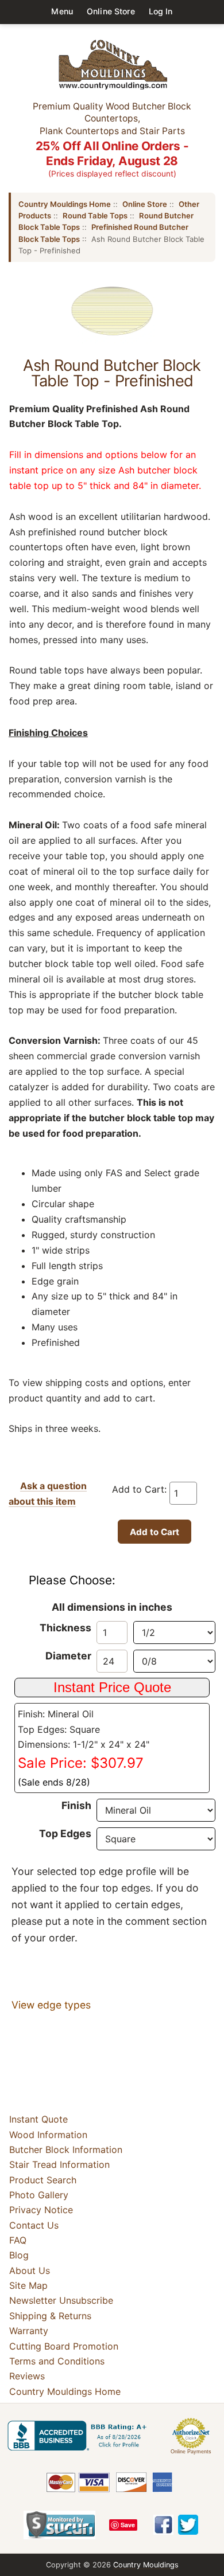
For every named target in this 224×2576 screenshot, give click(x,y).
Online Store (111, 11)
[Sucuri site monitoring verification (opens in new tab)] (59, 2525)
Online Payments (191, 2452)
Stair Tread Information (59, 2164)
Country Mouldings (146, 2565)
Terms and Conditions (57, 2361)
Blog (19, 2255)
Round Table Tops (95, 216)
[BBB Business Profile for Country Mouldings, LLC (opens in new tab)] (79, 2436)
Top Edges (65, 1833)
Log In (161, 11)
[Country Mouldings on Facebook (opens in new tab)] (163, 2525)
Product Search (43, 2180)
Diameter (68, 1656)
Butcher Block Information (66, 2150)
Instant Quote (38, 2119)
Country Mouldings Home (65, 204)
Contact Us (34, 2225)
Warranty (29, 2331)
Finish (76, 1805)
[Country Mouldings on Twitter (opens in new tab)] (188, 2525)
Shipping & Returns (50, 2316)
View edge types (51, 2005)
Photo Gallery (39, 2195)
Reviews (27, 2376)
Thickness (65, 1628)
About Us (30, 2270)
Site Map (28, 2285)
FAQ (18, 2240)
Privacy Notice (41, 2210)
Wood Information (48, 2135)
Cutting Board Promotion (64, 2346)
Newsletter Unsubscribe (61, 2301)
